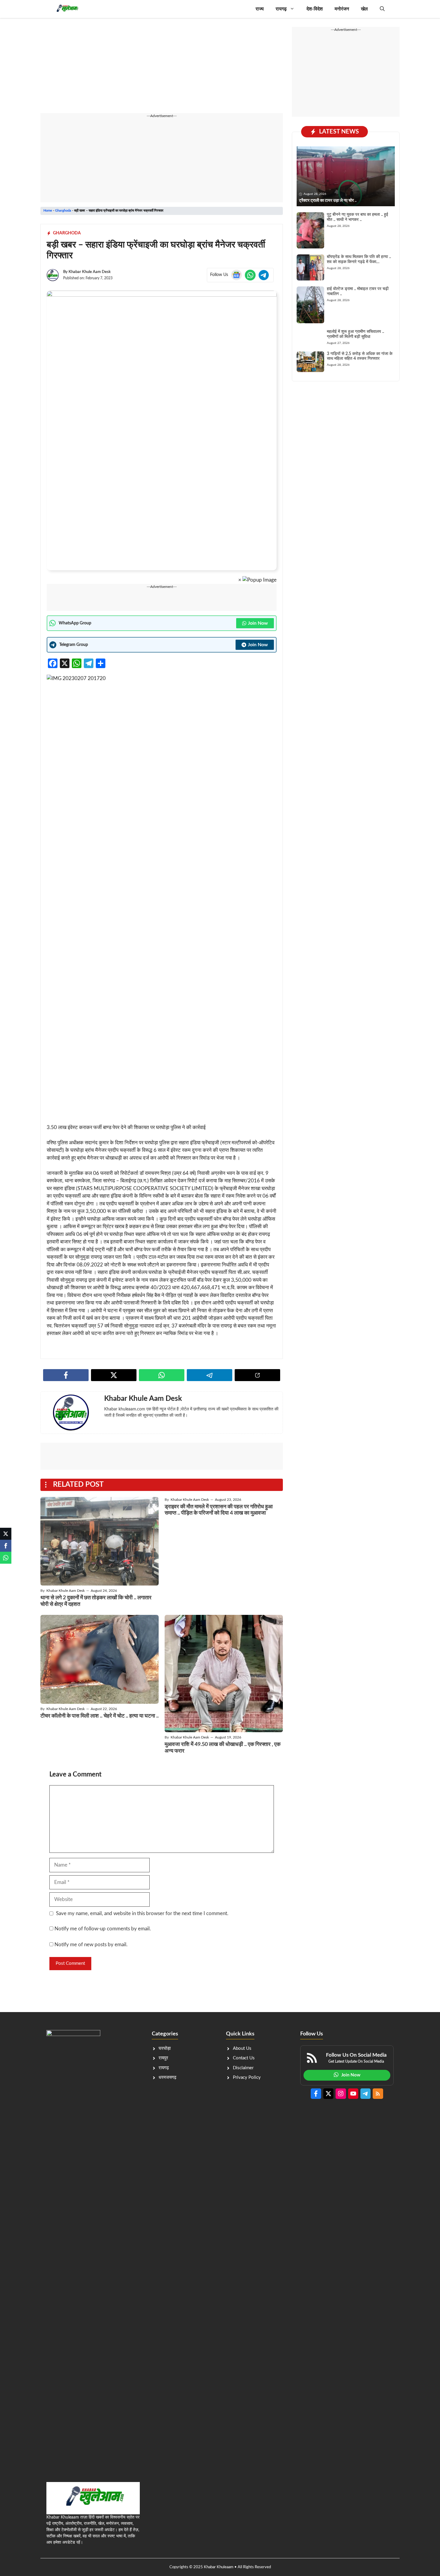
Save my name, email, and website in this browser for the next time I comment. (142, 1913)
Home (48, 211)
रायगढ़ (281, 9)
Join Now (258, 623)
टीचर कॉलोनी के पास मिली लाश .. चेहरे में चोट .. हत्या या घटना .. (100, 1716)
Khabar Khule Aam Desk (90, 272)
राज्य (260, 9)
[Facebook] (6, 1546)
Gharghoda (63, 211)
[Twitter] (6, 1534)
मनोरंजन (342, 9)
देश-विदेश (315, 9)
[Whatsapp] (6, 1558)
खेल (364, 9)
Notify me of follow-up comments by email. (103, 1929)
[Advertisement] (162, 69)
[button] (382, 9)
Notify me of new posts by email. (91, 1945)
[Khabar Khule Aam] (67, 9)
